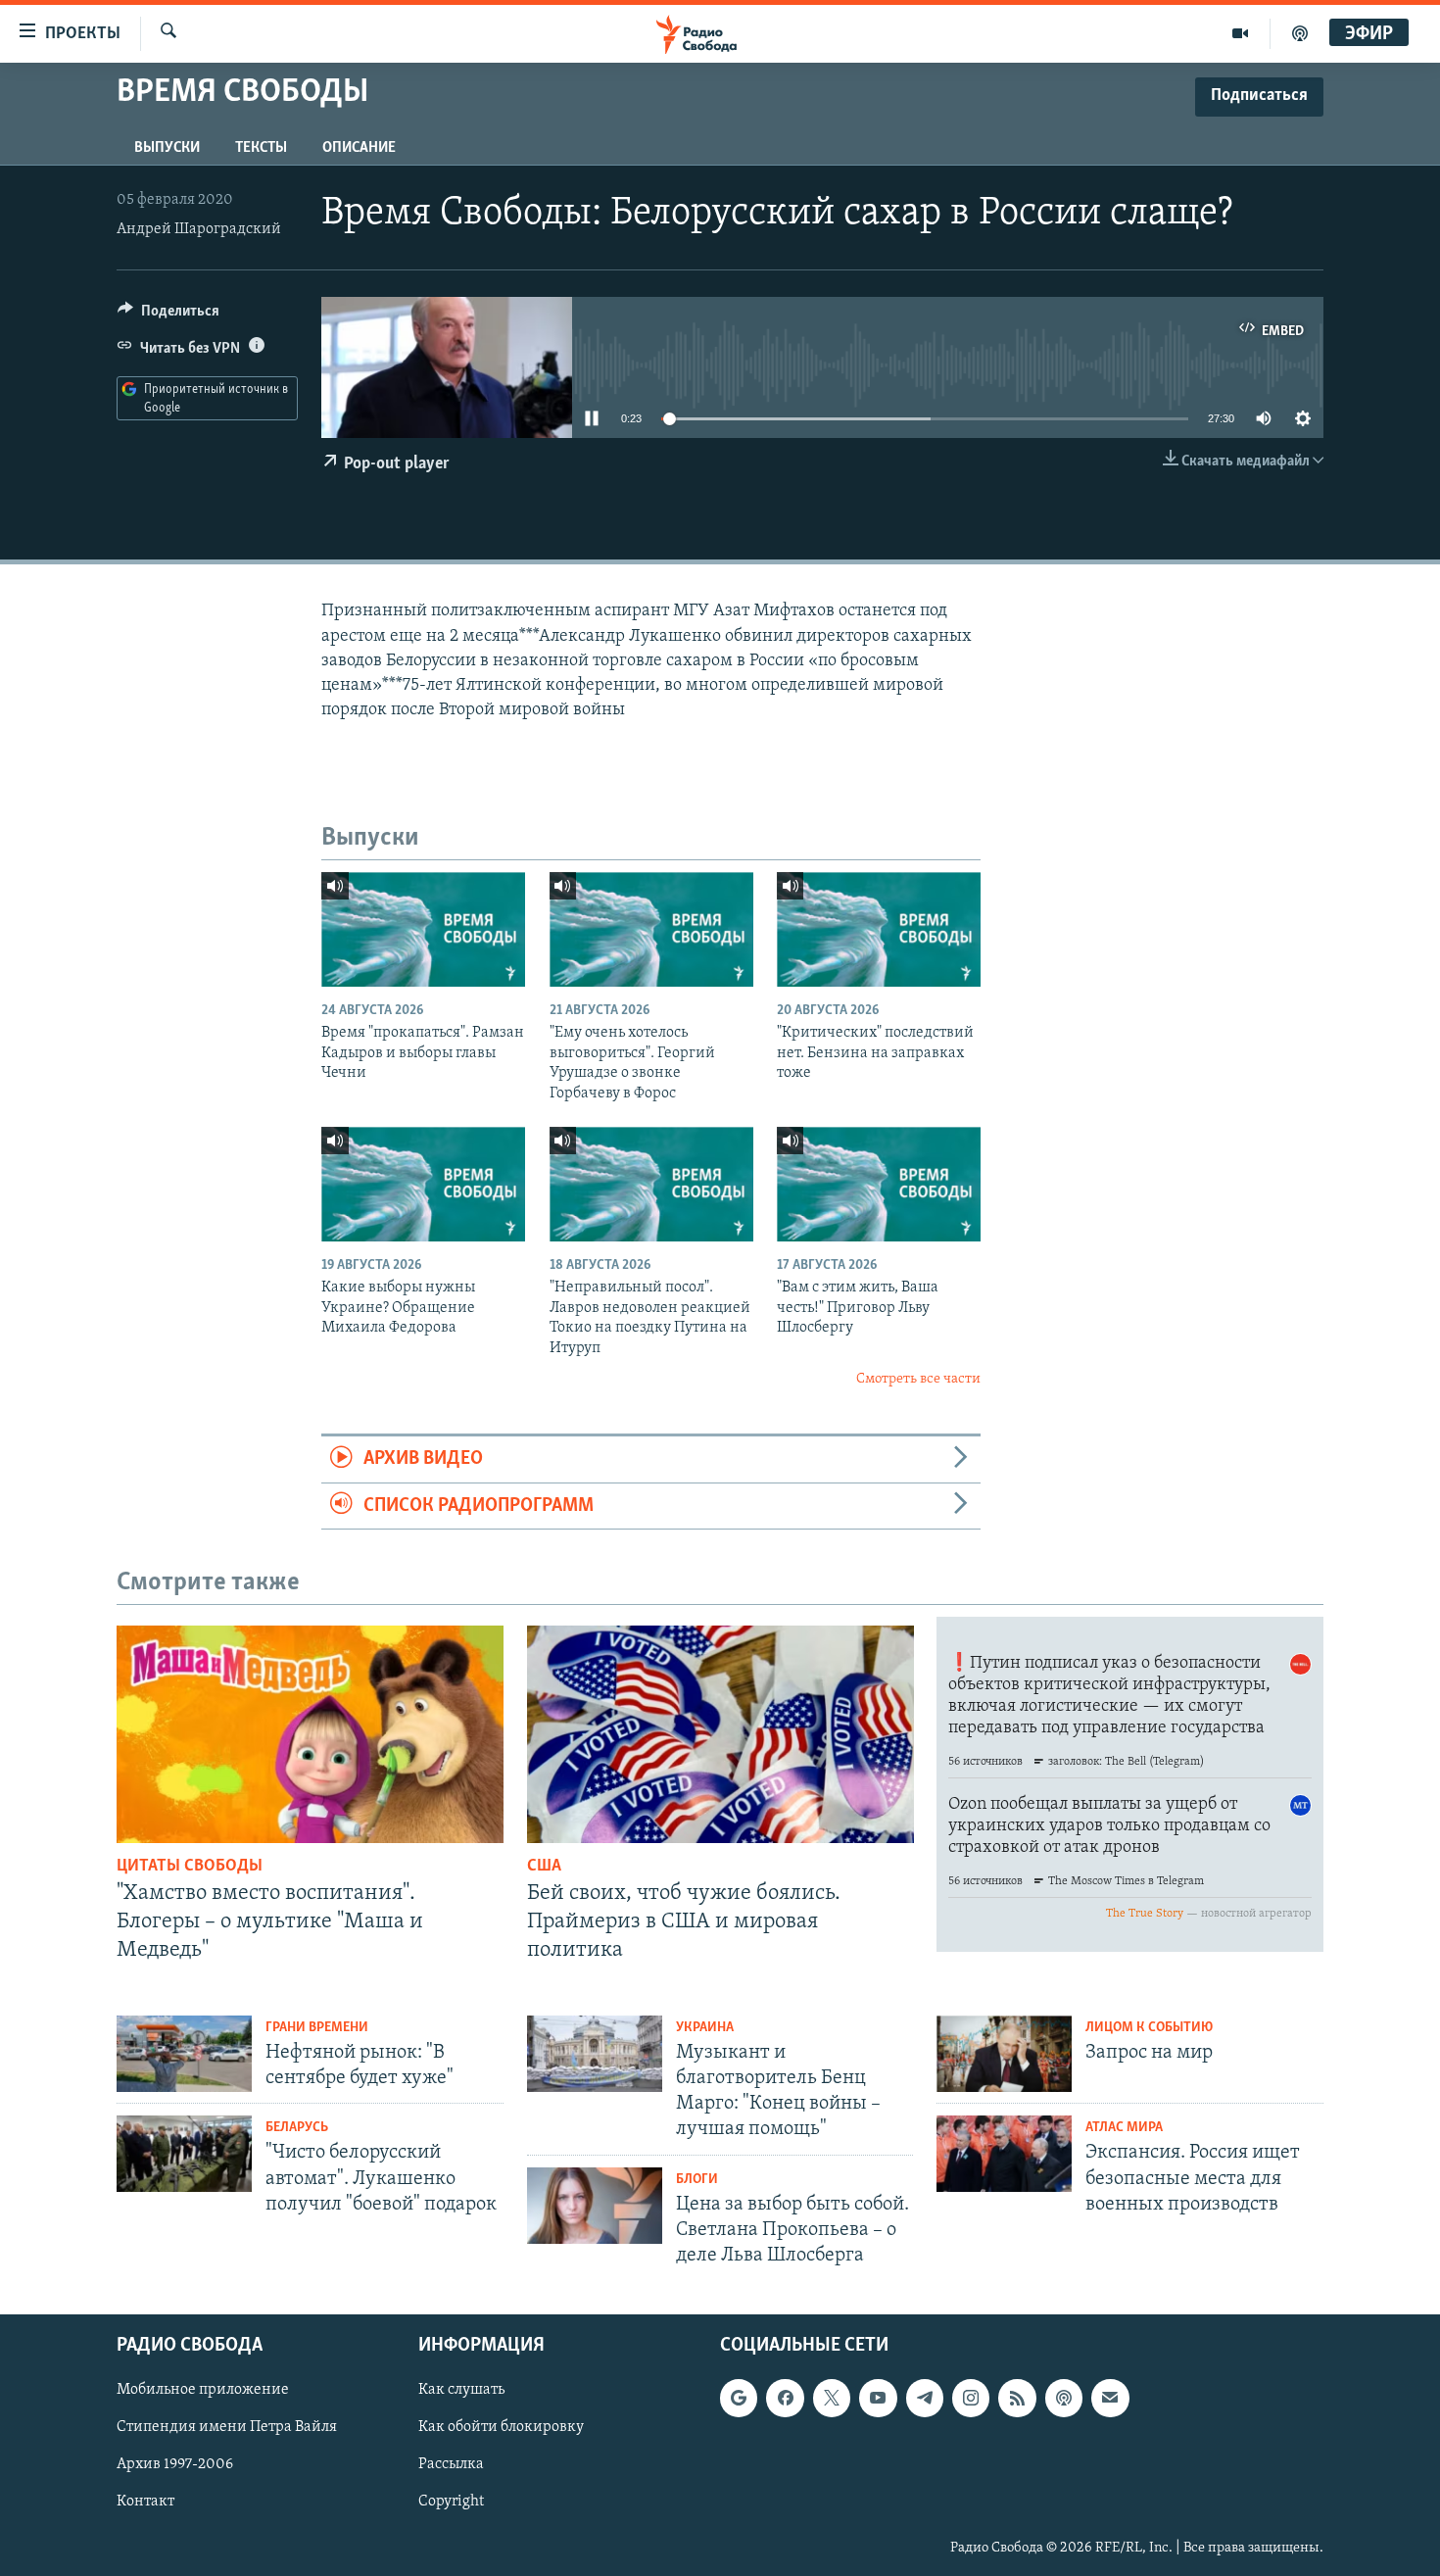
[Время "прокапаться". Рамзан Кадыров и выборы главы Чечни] (423, 929)
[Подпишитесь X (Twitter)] (832, 2399)
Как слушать (461, 2391)
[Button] (168, 316)
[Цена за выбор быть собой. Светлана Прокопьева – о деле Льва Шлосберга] (595, 2206)
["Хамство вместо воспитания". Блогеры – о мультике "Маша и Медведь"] (310, 1734)
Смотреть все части (918, 1379)
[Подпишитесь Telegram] (925, 2399)
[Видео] (1241, 33)
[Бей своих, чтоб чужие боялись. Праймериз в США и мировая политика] (720, 1734)
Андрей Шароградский (199, 229)
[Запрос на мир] (1004, 2054)
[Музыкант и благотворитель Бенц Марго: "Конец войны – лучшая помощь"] (595, 2054)
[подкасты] (1300, 33)
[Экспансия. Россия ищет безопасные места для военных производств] (1004, 2154)
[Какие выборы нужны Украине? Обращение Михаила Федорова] (423, 1184)
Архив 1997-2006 (175, 2465)
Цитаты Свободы (190, 1867)
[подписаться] (1110, 2399)
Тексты (261, 148)
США (544, 1867)
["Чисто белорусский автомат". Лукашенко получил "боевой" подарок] (184, 2154)
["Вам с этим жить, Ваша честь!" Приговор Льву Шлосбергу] (879, 1184)
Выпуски (167, 148)
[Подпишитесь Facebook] (785, 2399)
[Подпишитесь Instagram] (971, 2399)
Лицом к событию (1149, 2028)
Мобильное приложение (203, 2391)
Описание (359, 148)
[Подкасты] (1064, 2399)
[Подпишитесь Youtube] (878, 2399)
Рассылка (451, 2465)
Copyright (451, 2503)
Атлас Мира (1124, 2128)
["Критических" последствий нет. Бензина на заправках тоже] (879, 929)
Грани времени (317, 2028)
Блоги (697, 2180)
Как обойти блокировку (501, 2428)
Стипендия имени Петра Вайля (227, 2428)
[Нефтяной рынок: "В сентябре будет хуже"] (184, 2054)
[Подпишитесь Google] (739, 2399)
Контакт (145, 2503)
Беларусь (297, 2128)
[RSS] (1017, 2399)
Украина (705, 2028)
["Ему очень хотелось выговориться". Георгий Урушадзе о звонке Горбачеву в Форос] (651, 929)
